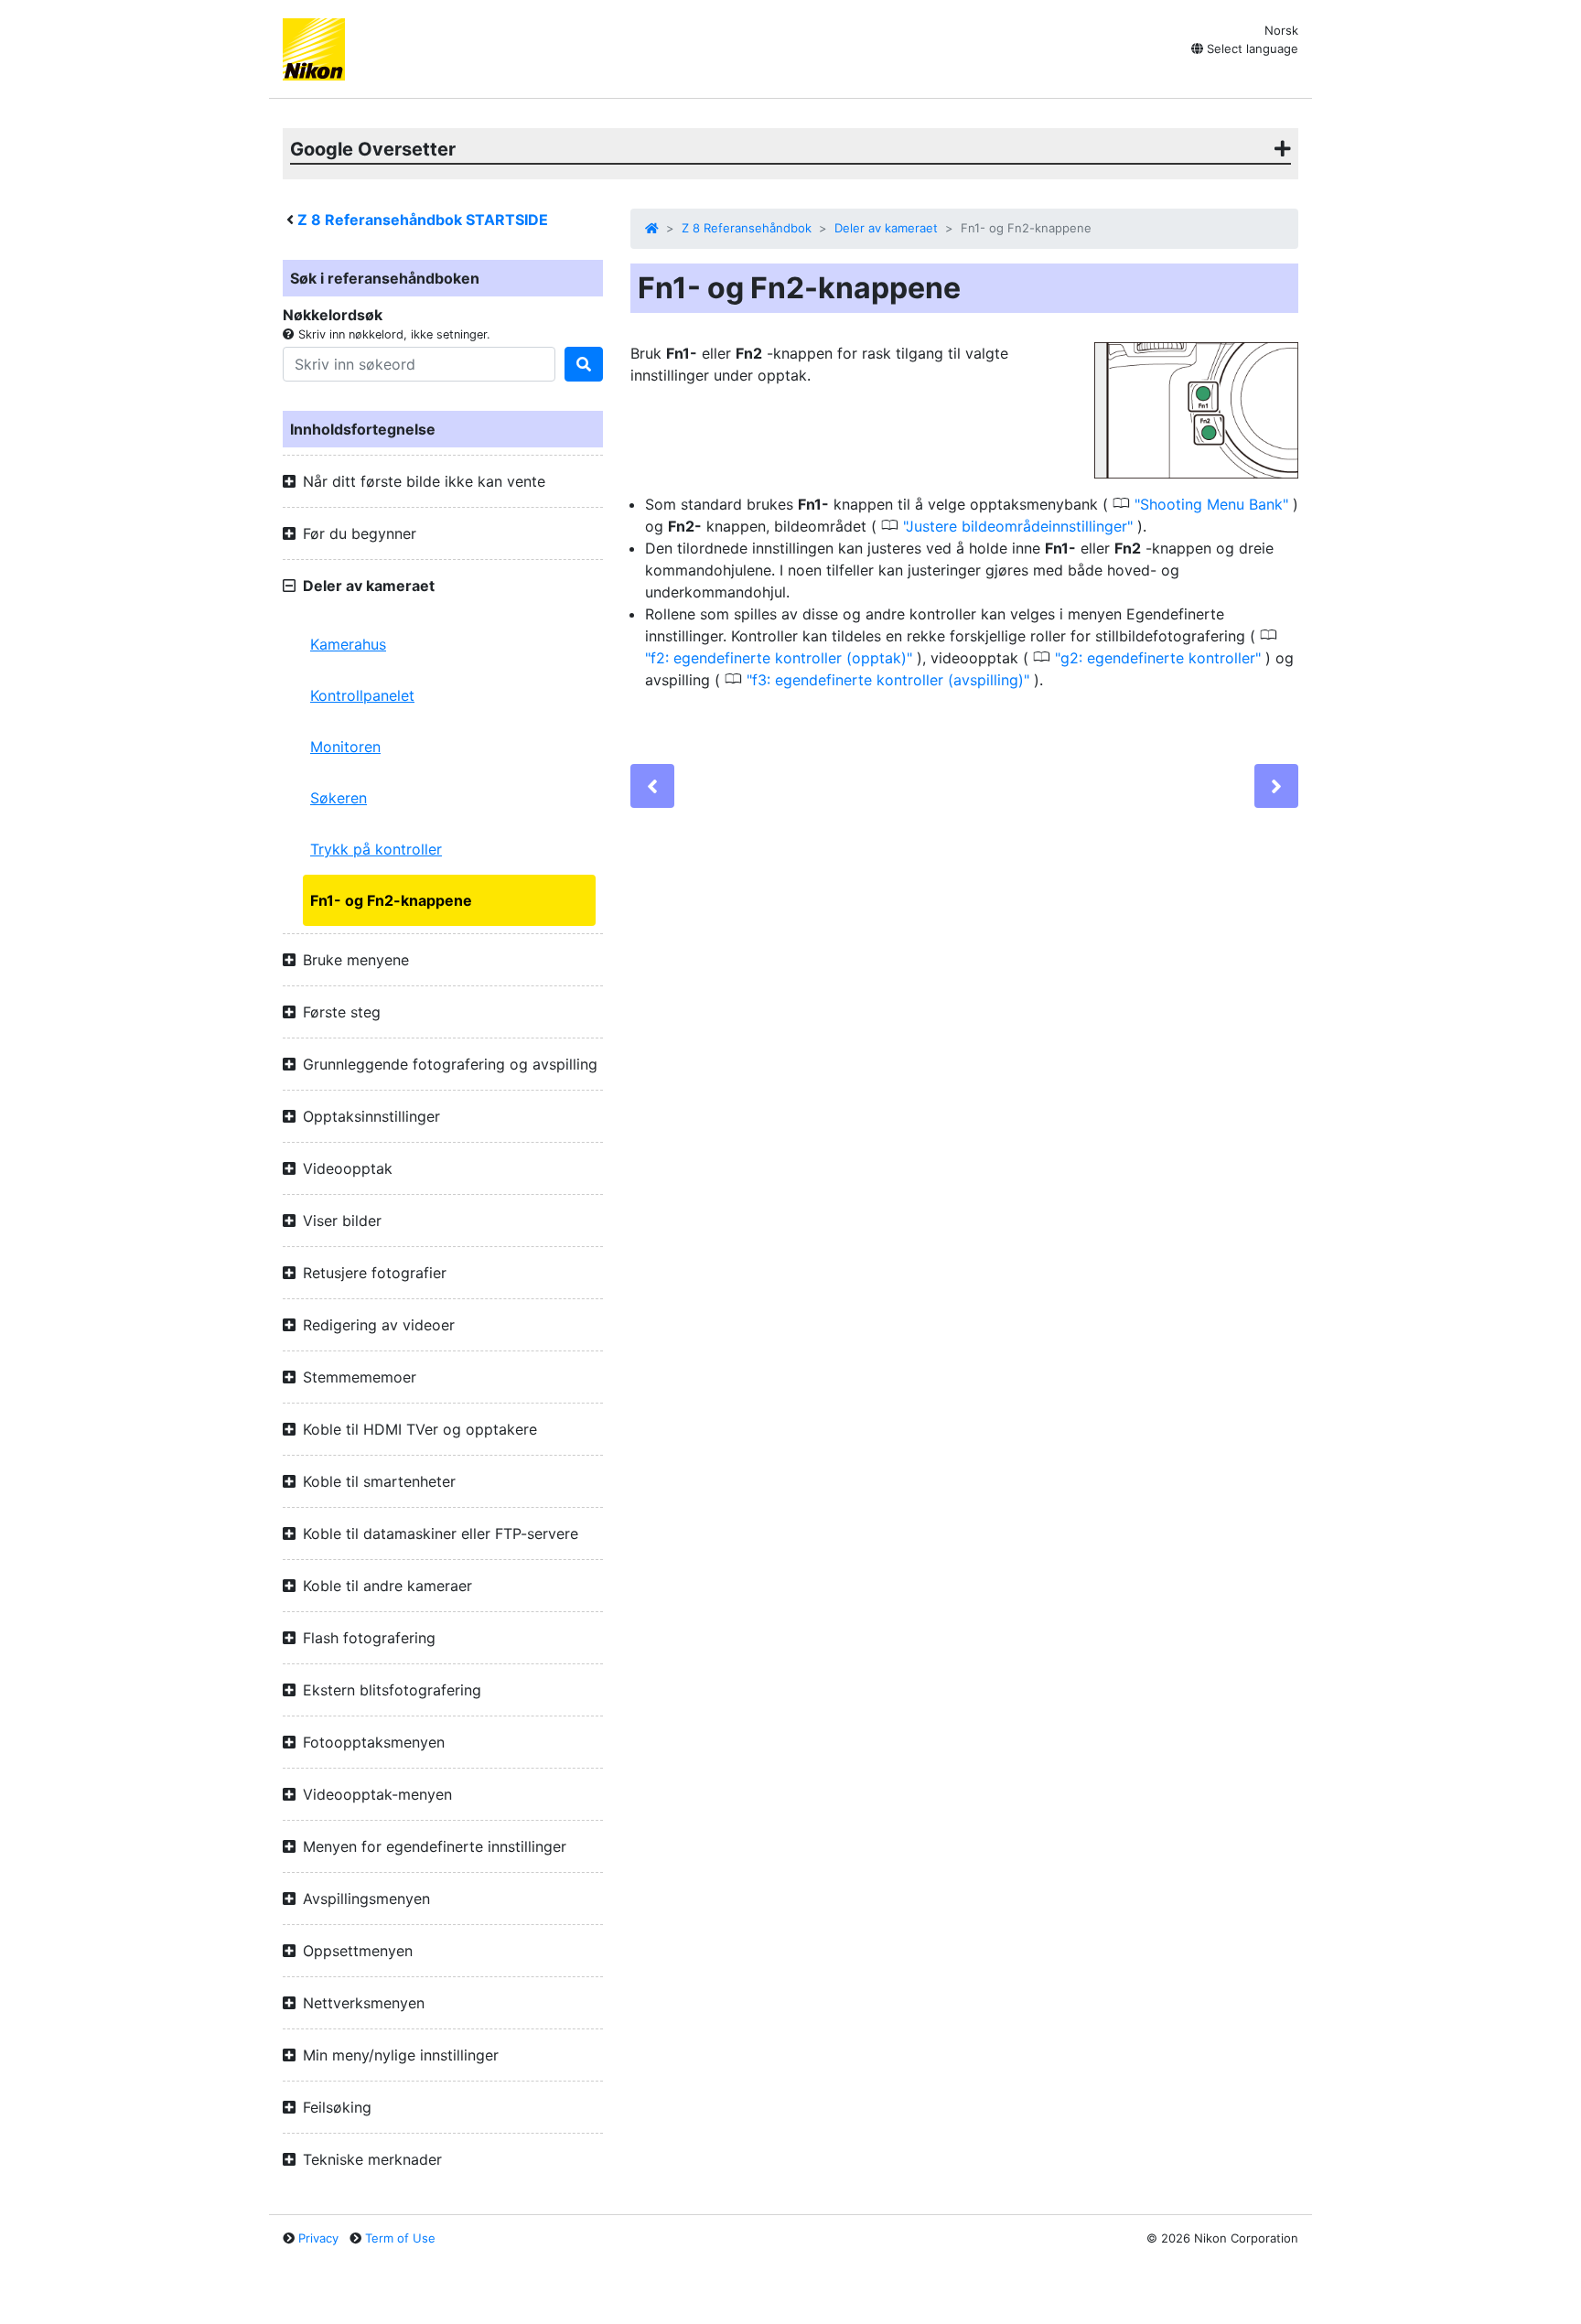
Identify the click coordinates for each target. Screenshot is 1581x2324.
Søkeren (339, 798)
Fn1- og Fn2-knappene (391, 900)
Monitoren (345, 747)
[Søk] (584, 364)
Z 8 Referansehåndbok (747, 228)
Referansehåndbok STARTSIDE (423, 220)
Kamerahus (348, 644)
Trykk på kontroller (376, 849)
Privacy (318, 2238)
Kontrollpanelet (362, 695)
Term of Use (400, 2238)
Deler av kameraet (886, 228)
